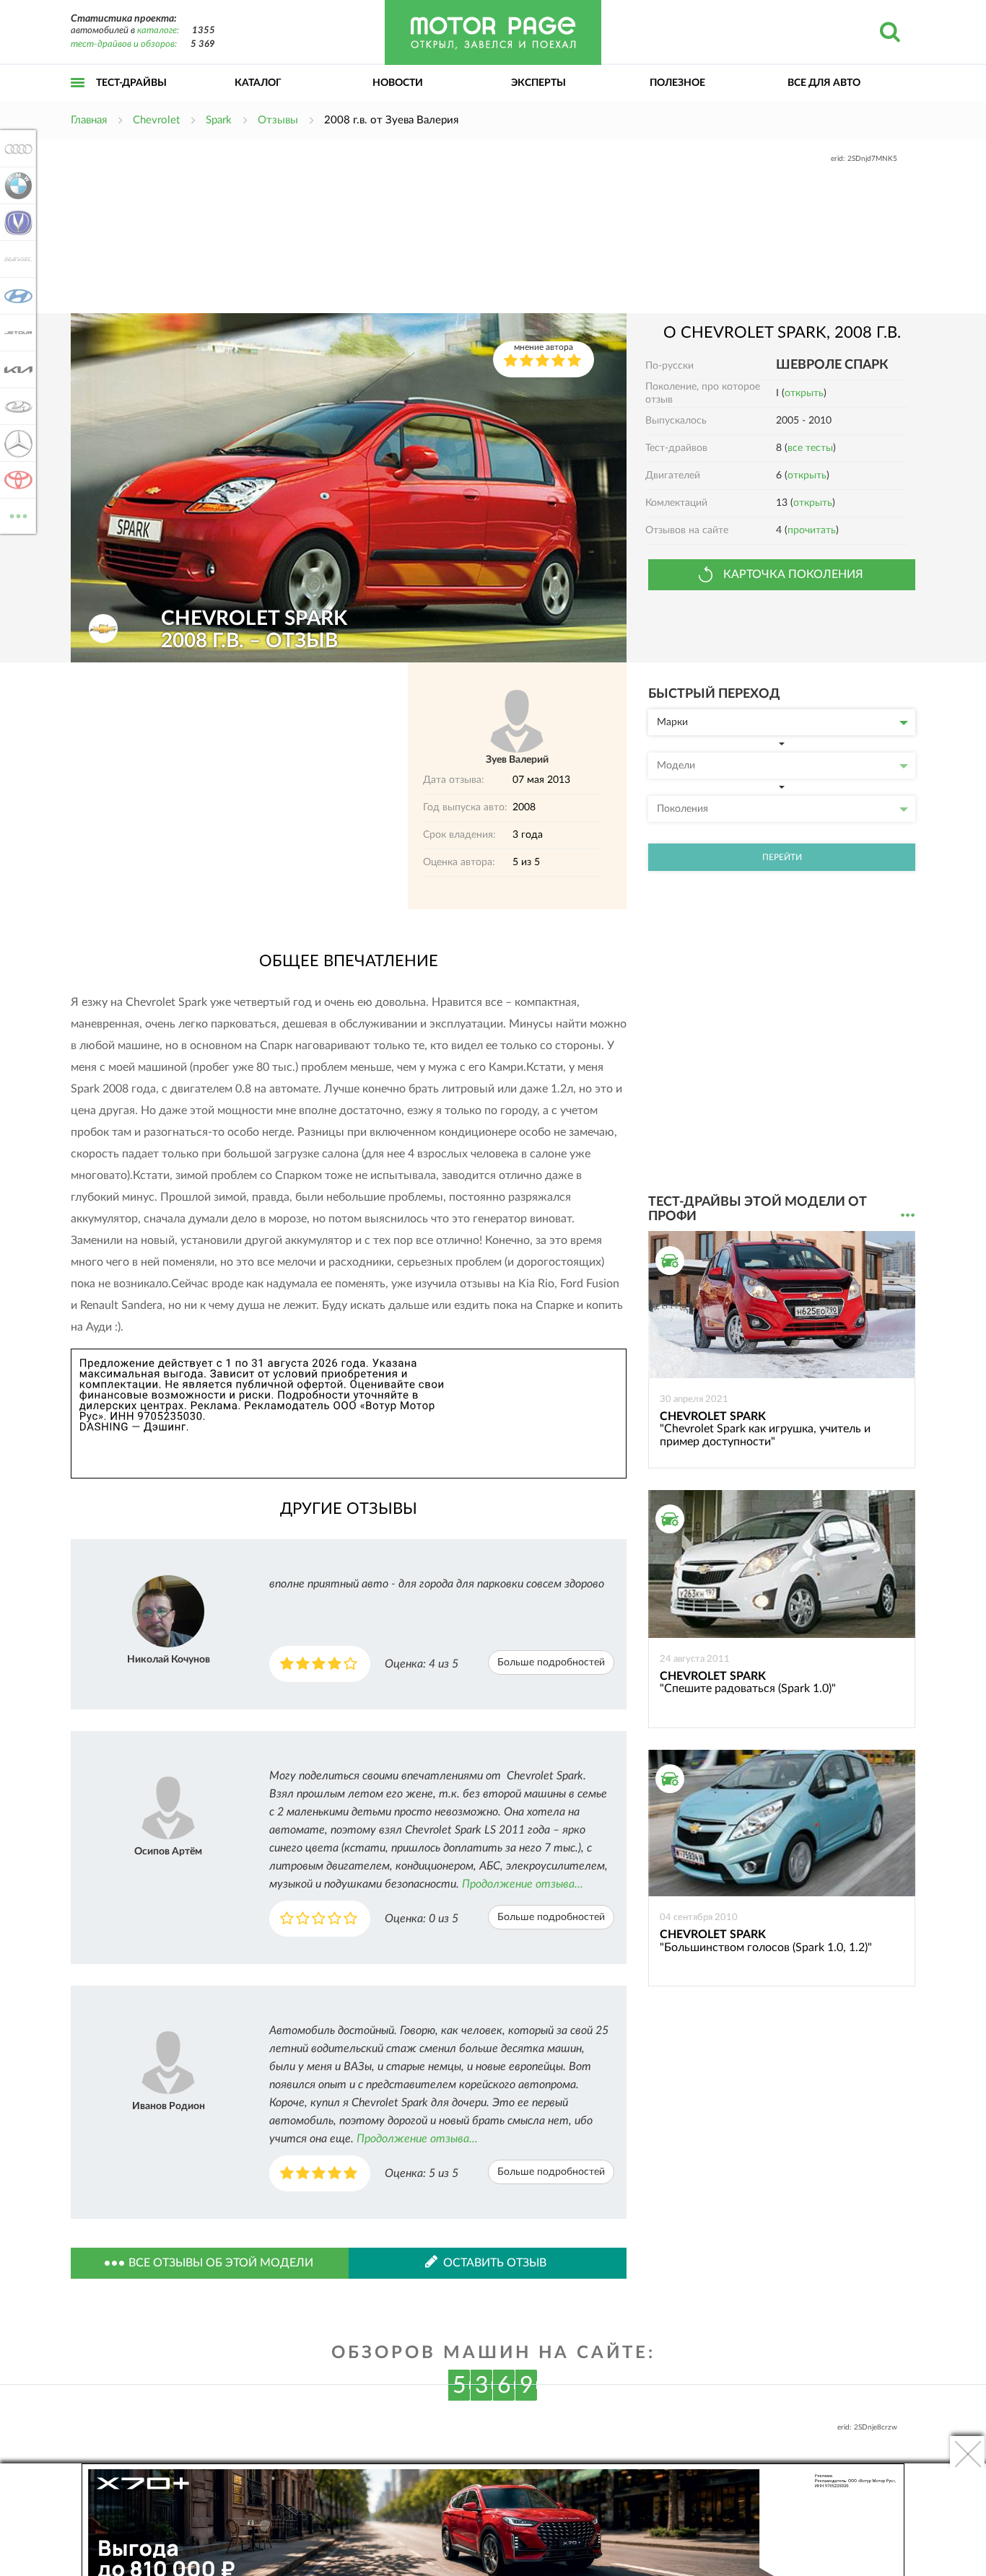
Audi (14, 149)
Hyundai (14, 296)
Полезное (677, 83)
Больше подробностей (551, 1662)
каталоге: (158, 31)
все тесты (810, 448)
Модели (676, 766)
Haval (14, 259)
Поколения (682, 809)
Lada (14, 406)
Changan (14, 222)
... (908, 1215)
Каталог (258, 83)
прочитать (812, 530)
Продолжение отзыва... (523, 1884)
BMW (14, 185)
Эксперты (538, 83)
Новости (398, 83)
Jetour (14, 333)
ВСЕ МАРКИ (18, 511)
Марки (672, 722)
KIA (14, 369)
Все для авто (824, 83)
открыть (804, 393)
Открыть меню (78, 98)
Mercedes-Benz (14, 443)
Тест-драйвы (131, 83)
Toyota (14, 480)
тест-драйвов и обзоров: (124, 44)
